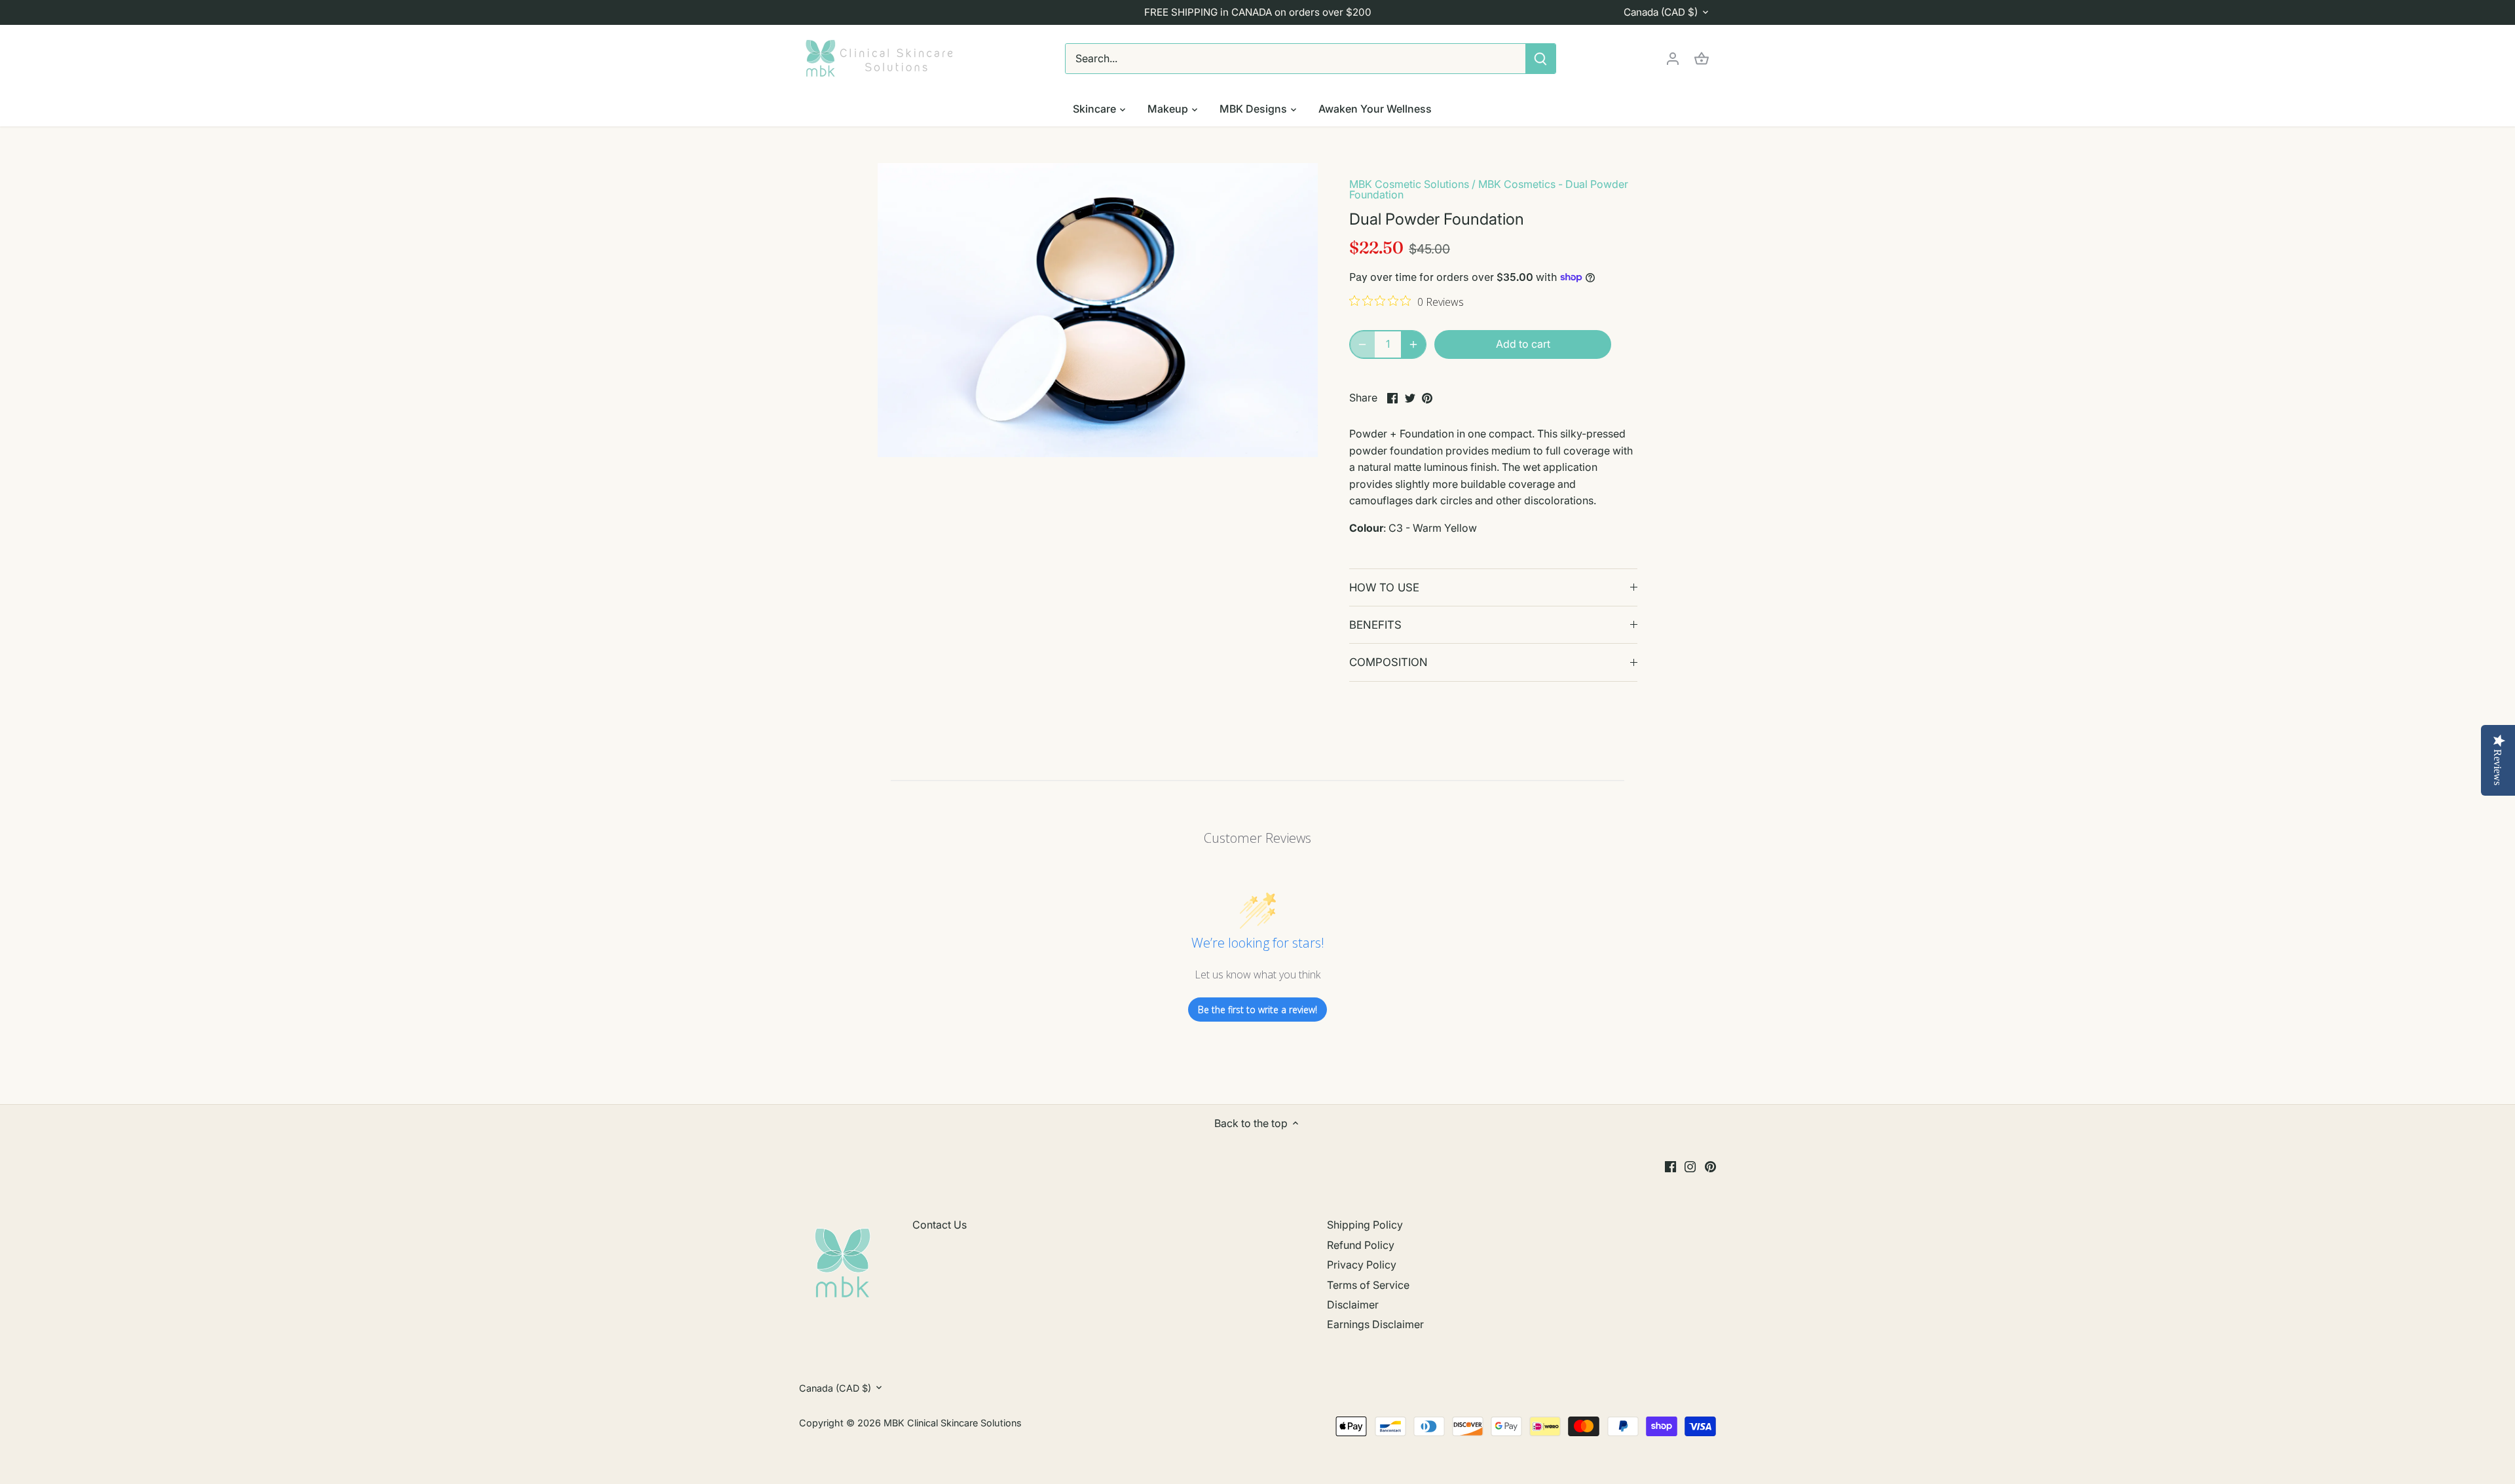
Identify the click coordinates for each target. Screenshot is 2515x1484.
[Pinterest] (1710, 1166)
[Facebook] (1670, 1166)
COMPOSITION (1388, 662)
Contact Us (940, 1225)
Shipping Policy (1365, 1225)
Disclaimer (1353, 1305)
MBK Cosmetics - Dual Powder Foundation (1489, 189)
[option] (1098, 310)
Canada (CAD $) (1661, 12)
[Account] (1673, 59)
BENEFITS (1375, 625)
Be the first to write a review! (1257, 1010)
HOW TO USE (1384, 587)
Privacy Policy (1362, 1265)
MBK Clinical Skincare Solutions (953, 1423)
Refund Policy (1361, 1245)
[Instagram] (1690, 1166)
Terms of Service (1368, 1285)
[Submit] (1540, 59)
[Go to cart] (1702, 59)
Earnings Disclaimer (1375, 1324)
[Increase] (1413, 344)
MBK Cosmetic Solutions (1409, 184)
